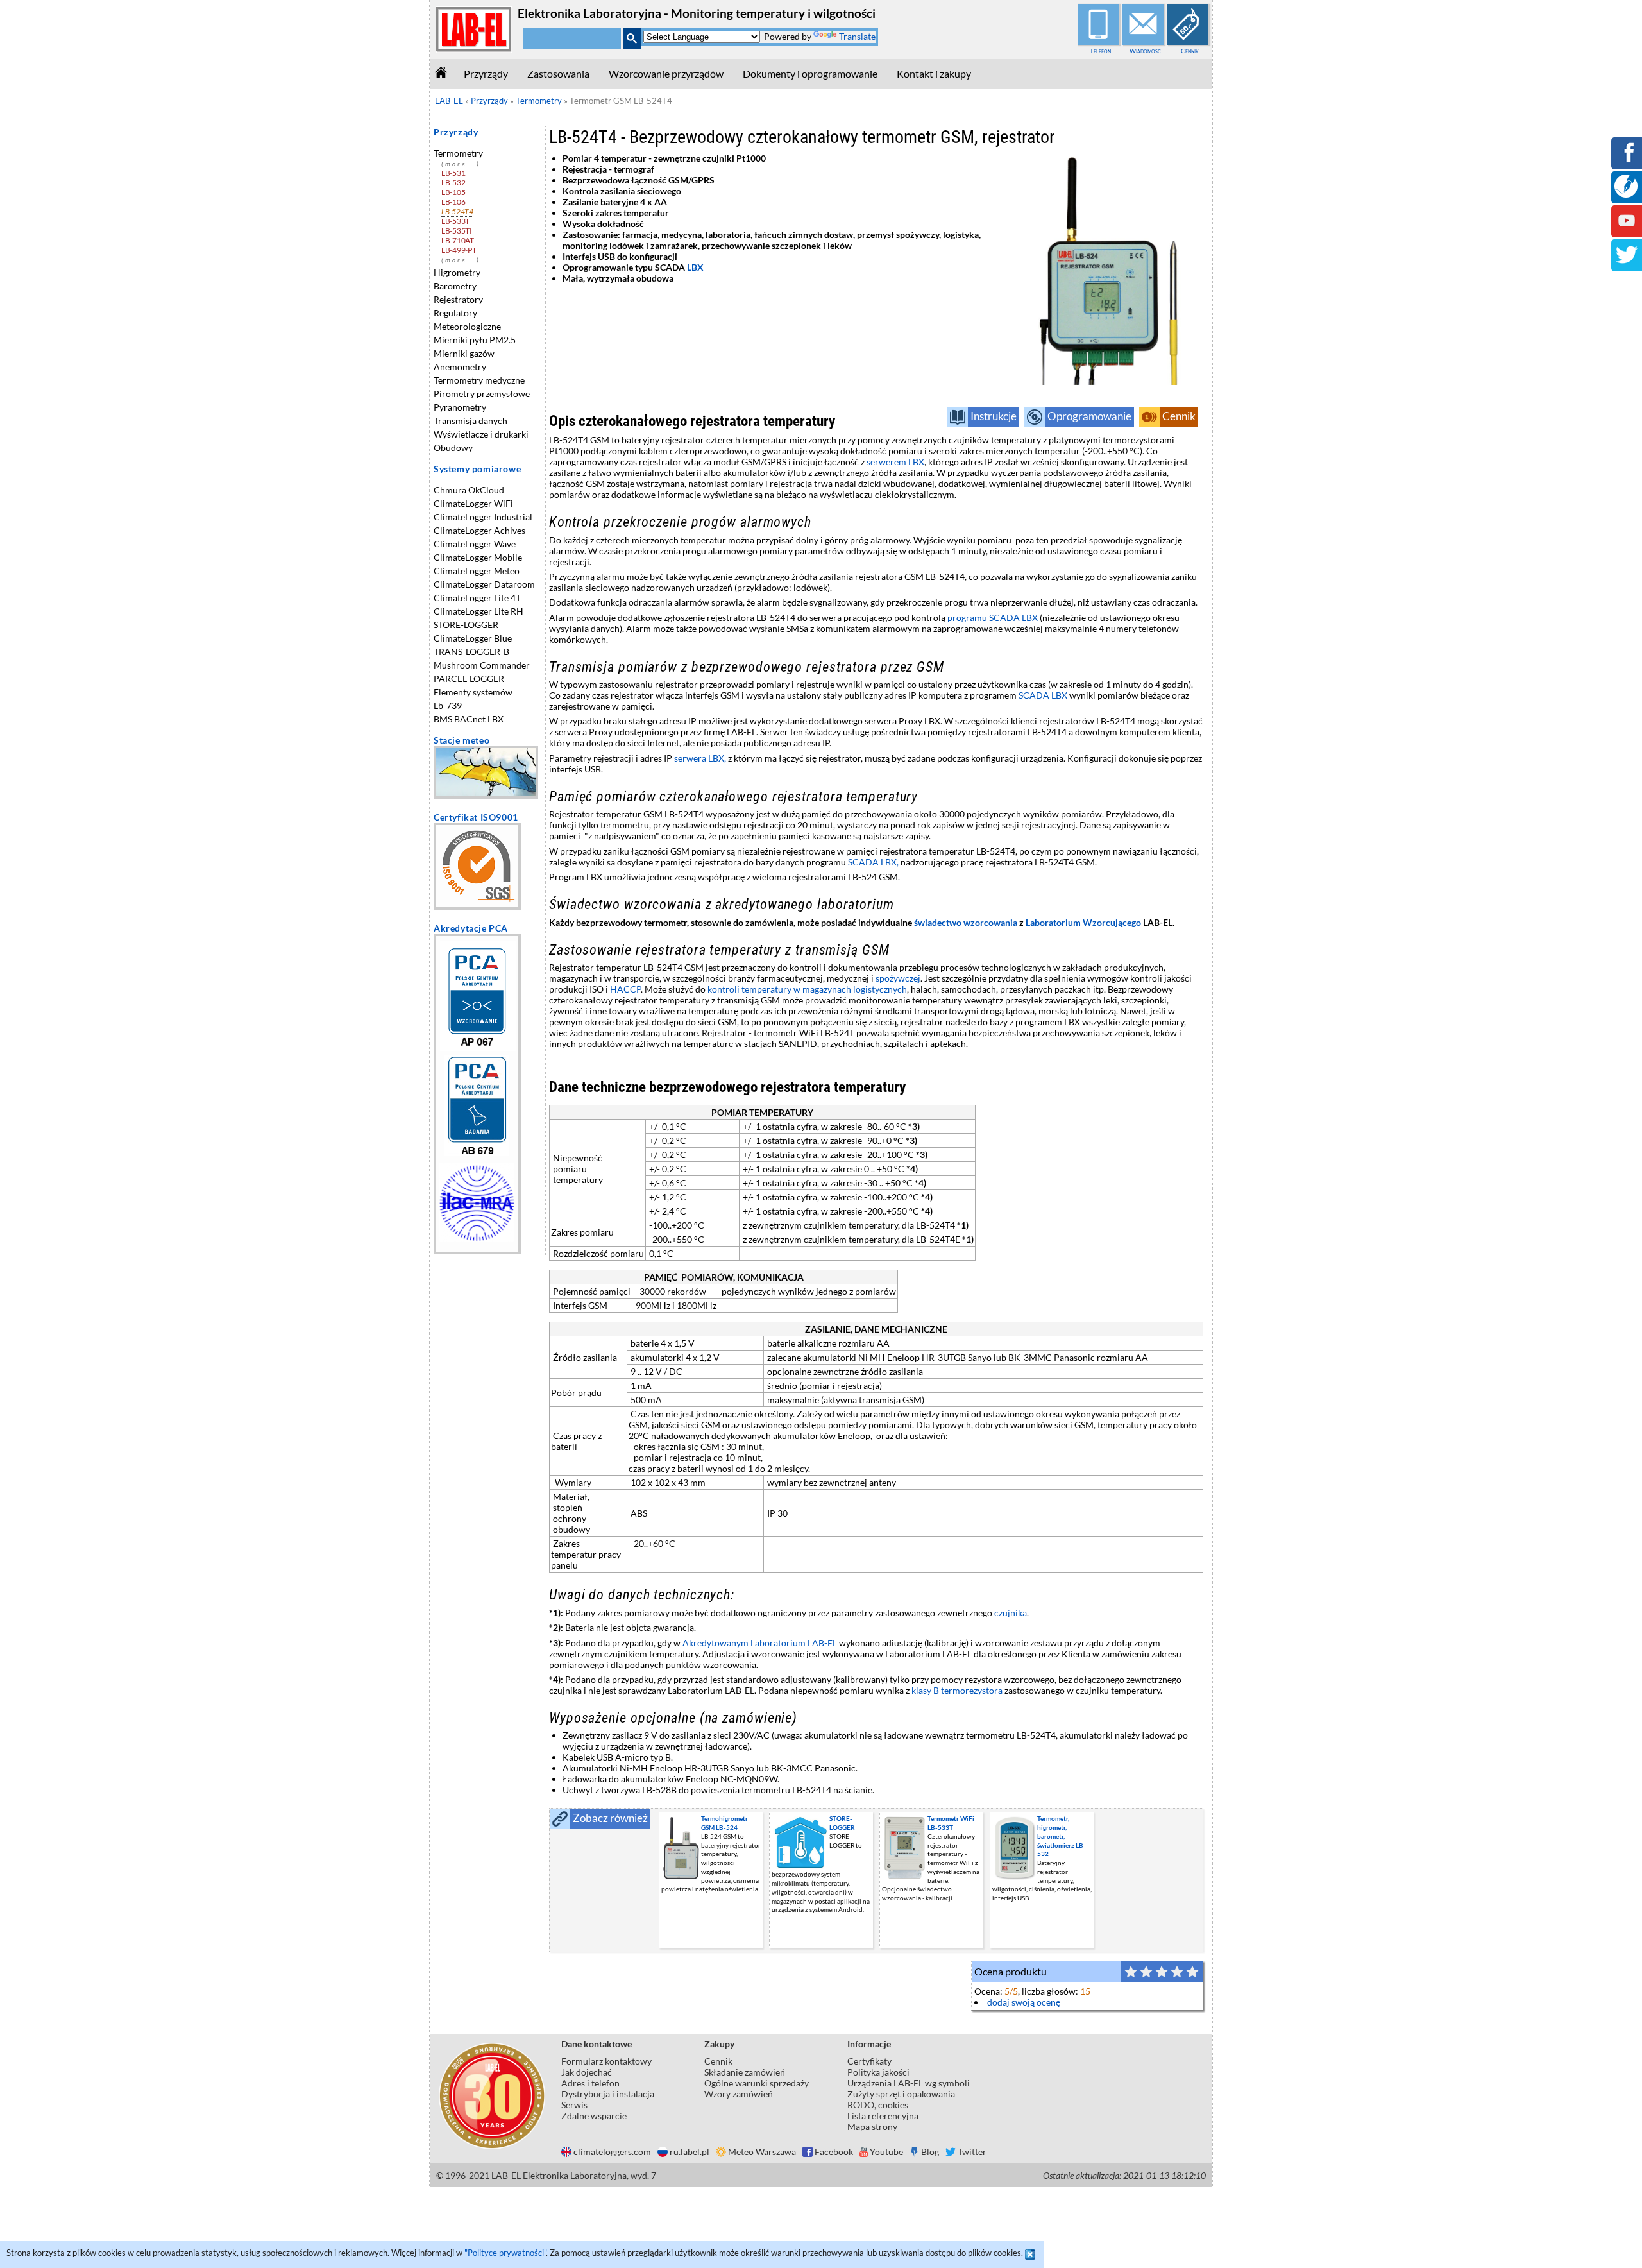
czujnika (1011, 1613)
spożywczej (898, 978)
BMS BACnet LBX (469, 719)
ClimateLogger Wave (475, 544)
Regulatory (455, 313)
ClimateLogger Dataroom (484, 584)
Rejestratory (458, 299)
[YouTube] (1627, 229)
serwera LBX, (700, 758)
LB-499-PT (459, 250)
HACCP (625, 989)
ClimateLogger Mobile (478, 557)
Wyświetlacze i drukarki (481, 434)
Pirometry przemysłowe (482, 394)
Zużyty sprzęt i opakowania (901, 2094)
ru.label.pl (690, 2152)
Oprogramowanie (1089, 416)
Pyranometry (460, 407)
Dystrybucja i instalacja (608, 2094)
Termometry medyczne (479, 380)
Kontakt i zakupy (934, 73)
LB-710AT (458, 240)
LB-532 (453, 183)
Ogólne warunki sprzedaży (757, 2083)
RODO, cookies (878, 2105)
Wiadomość (1145, 51)
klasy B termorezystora (957, 1690)
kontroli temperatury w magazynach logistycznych (807, 989)
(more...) (461, 164)
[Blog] (1626, 194)
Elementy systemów (473, 692)
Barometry (455, 286)
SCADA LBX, (873, 862)
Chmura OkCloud (469, 490)
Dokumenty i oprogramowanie (810, 73)
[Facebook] (1627, 161)
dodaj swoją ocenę (1024, 2002)
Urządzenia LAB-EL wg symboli (909, 2083)
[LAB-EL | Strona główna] (474, 49)
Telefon (1100, 51)
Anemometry (460, 367)
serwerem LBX (895, 462)
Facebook (834, 2152)
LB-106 (453, 202)
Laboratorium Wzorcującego (1083, 922)
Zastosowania (558, 73)
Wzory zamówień (739, 2094)
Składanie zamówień (745, 2072)
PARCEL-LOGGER (469, 678)
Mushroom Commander (482, 665)
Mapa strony (872, 2127)
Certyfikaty (869, 2061)
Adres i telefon (590, 2083)
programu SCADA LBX (993, 618)
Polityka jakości (878, 2072)
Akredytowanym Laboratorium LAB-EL (760, 1643)
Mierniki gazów (464, 353)
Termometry (458, 153)
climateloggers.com (612, 2152)
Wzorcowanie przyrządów (666, 73)
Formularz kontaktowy (606, 2061)
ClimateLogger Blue (473, 638)
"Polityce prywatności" (505, 2253)
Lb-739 (448, 705)
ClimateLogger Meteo (477, 571)
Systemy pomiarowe (477, 469)
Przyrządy (486, 73)
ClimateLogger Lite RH (478, 611)
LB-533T (455, 221)
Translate (857, 36)
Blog (930, 2152)
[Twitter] (1627, 263)
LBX (696, 267)
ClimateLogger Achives (479, 530)
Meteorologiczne (467, 326)
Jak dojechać (587, 2072)
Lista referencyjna (883, 2116)
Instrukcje (994, 416)
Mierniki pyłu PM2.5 (475, 340)
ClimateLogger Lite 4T (477, 598)
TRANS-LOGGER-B (471, 652)
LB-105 (453, 192)
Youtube (886, 2152)
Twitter (972, 2152)
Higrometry (457, 272)
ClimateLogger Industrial (483, 517)
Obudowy (453, 448)
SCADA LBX (1043, 695)
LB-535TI (457, 231)
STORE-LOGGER (466, 625)
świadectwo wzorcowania (966, 922)
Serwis (574, 2105)
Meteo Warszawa (762, 2152)
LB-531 (453, 173)
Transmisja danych (470, 421)
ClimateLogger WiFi (473, 503)
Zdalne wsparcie (594, 2116)
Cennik (1190, 51)
